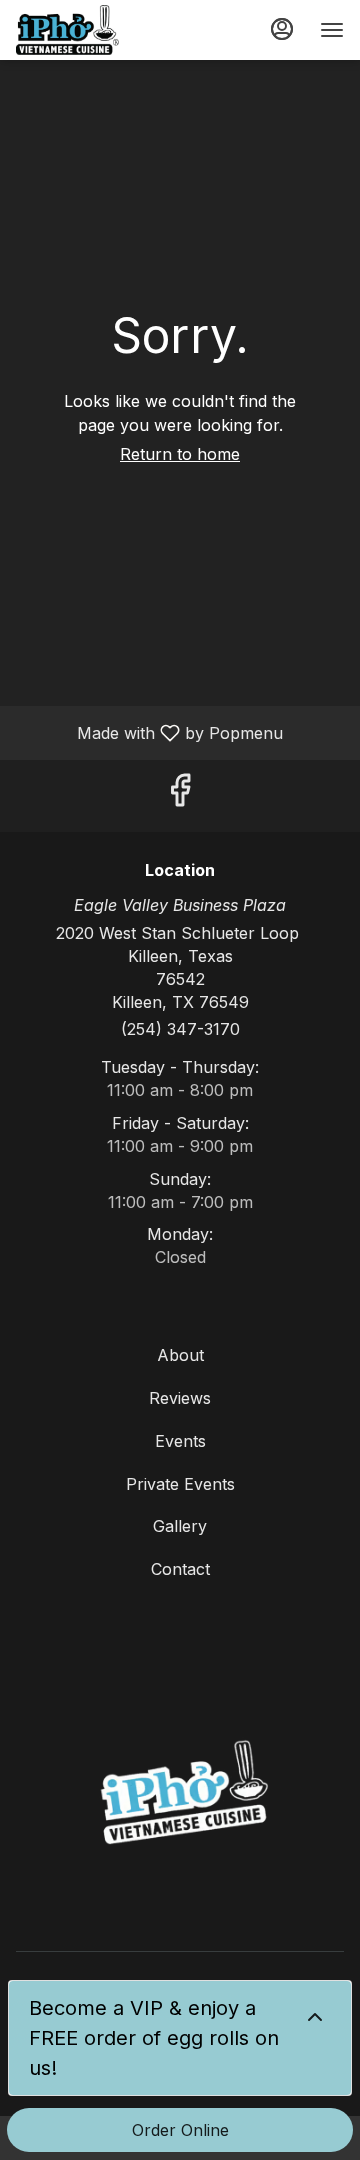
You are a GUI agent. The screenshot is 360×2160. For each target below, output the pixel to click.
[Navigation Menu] (332, 30)
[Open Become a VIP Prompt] (315, 2017)
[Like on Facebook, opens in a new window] (180, 795)
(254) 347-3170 (180, 1029)
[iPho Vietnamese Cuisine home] (106, 30)
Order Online (180, 2130)
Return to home (180, 454)
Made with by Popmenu (149, 732)
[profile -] (282, 29)
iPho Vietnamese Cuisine (180, 1796)
